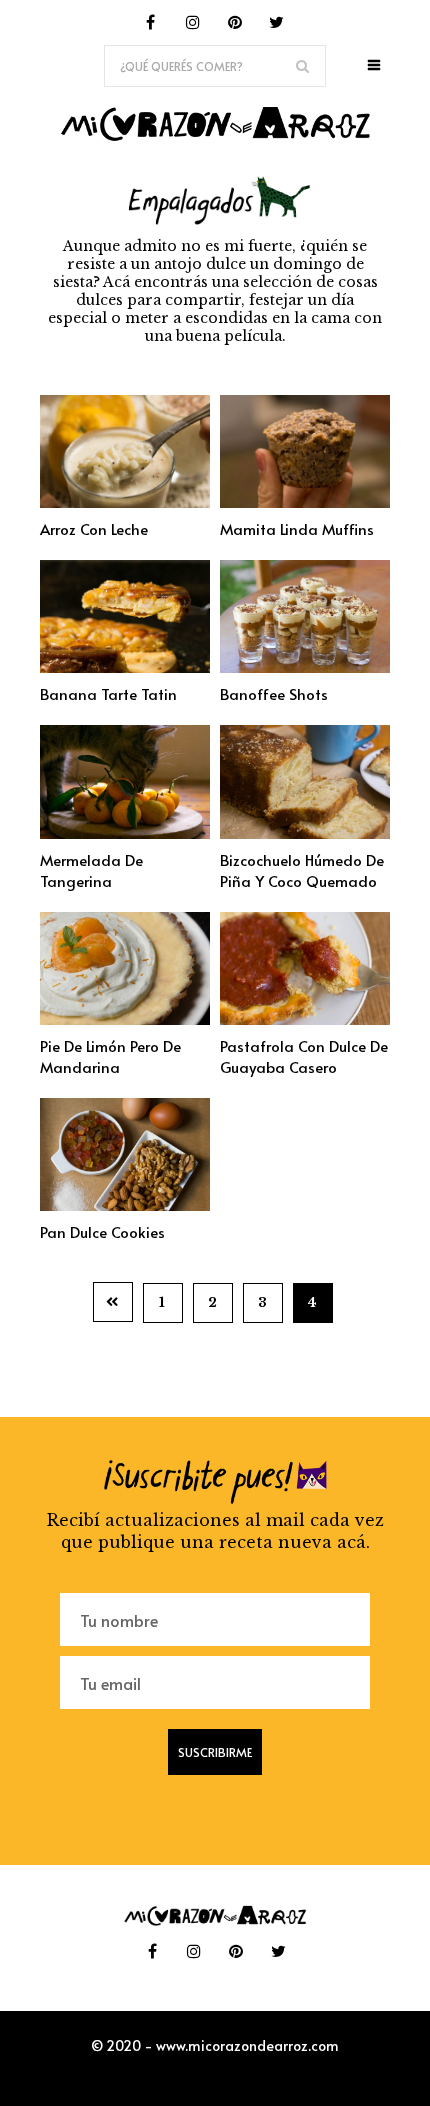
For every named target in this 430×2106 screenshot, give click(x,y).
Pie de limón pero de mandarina (110, 1056)
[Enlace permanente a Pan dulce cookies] (125, 1205)
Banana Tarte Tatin (108, 693)
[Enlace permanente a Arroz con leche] (125, 502)
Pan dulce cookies (102, 1231)
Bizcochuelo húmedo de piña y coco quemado (302, 870)
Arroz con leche (94, 528)
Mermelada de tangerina (91, 870)
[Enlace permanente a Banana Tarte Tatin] (125, 667)
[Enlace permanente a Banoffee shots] (305, 667)
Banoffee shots (274, 693)
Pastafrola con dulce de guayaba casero (304, 1056)
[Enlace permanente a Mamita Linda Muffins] (305, 502)
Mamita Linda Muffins (297, 528)
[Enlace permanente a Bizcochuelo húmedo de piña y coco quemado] (305, 833)
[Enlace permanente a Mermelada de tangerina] (125, 833)
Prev (113, 1302)
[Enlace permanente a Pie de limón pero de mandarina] (125, 1019)
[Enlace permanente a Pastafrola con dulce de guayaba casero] (305, 1019)
